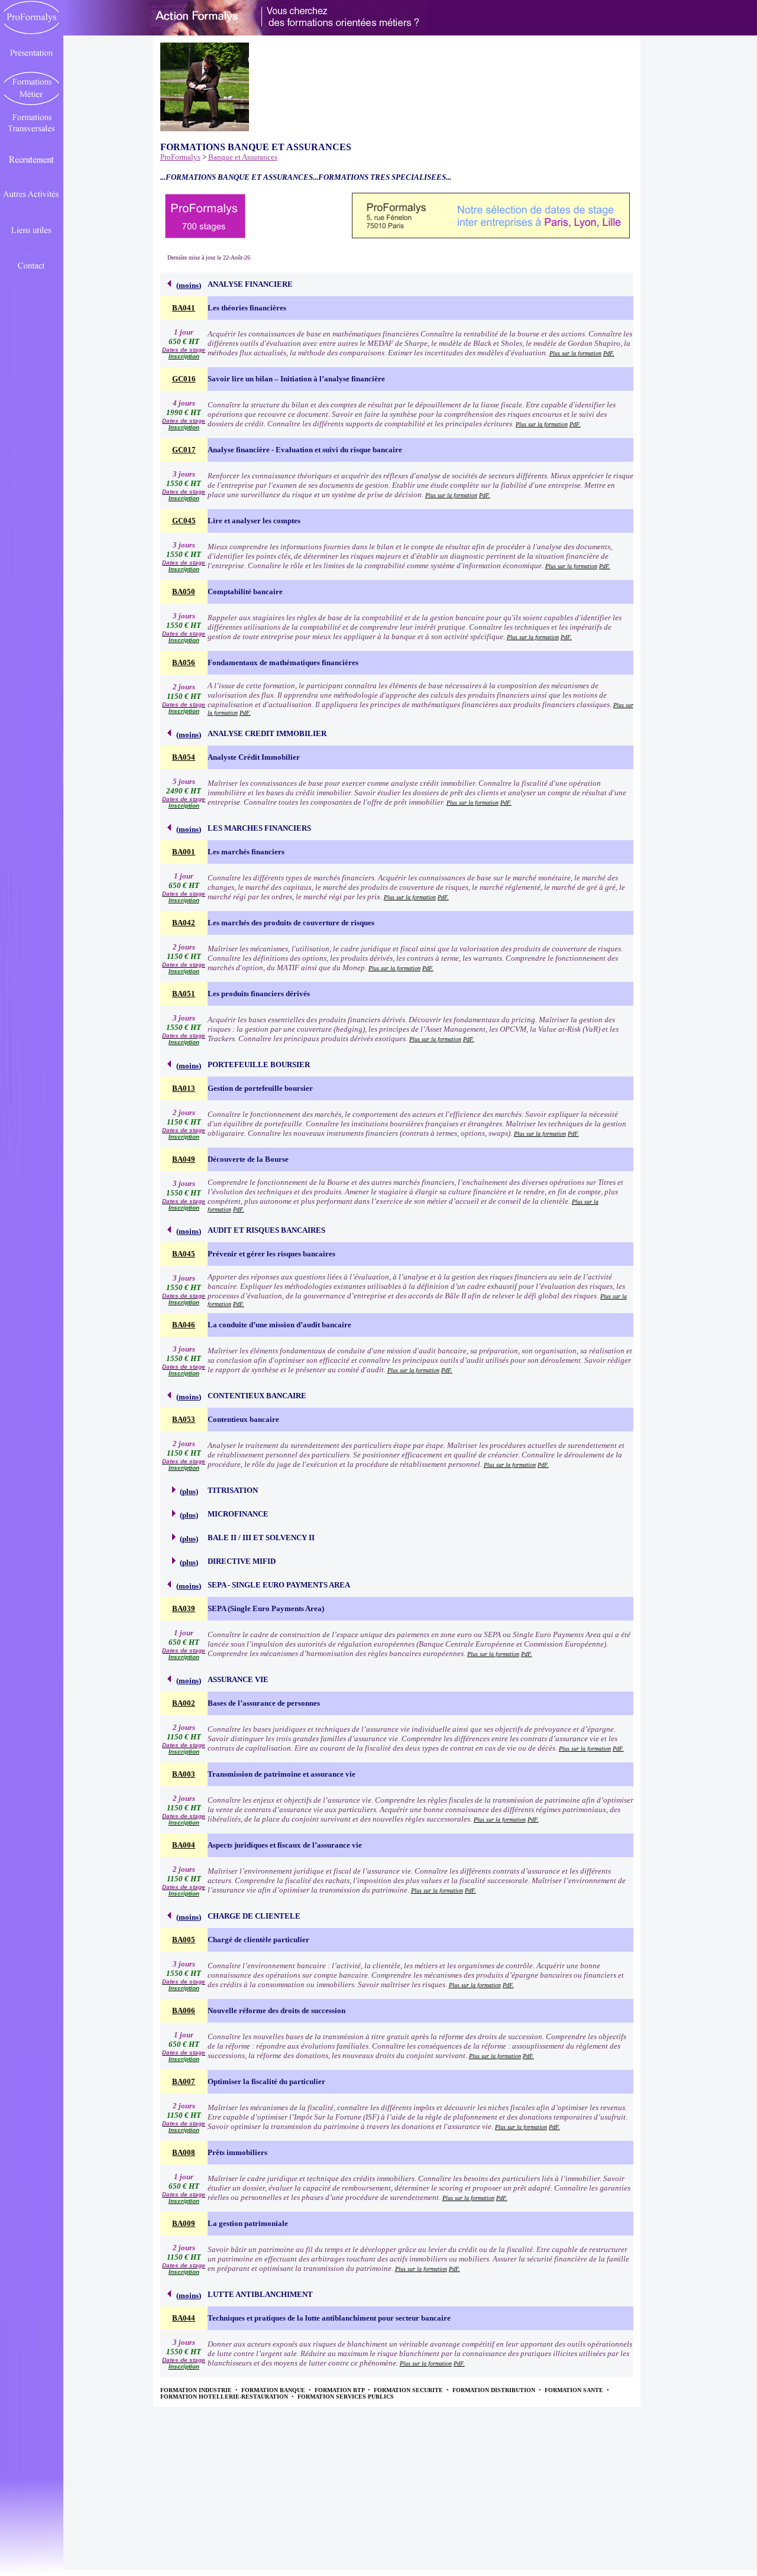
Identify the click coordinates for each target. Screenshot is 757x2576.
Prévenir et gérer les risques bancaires (271, 1254)
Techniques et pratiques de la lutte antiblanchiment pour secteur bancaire (329, 2318)
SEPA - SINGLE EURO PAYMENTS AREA (279, 1585)
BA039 (184, 1608)
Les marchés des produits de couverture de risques (291, 923)
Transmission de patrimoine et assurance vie (282, 1774)
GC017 (184, 450)
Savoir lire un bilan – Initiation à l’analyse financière (296, 379)
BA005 (184, 1940)
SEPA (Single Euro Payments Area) (266, 1608)
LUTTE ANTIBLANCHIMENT (260, 2294)
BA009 (184, 2223)
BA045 (184, 1254)
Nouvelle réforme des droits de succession (276, 2010)
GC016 (184, 379)
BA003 (184, 1774)
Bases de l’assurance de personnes (264, 1703)
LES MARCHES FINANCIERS (259, 828)
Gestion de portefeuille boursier (260, 1088)
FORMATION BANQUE (274, 2390)
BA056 (184, 662)
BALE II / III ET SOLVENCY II (261, 1538)
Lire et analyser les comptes (254, 521)
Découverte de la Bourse (248, 1159)
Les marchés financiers (246, 852)
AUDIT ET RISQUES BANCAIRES (266, 1230)
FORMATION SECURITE (409, 2390)
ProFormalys (180, 157)
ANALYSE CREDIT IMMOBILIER (267, 733)
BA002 (184, 1703)
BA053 (184, 1419)
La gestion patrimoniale (248, 2223)
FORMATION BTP (340, 2390)
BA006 (184, 2010)
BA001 (184, 852)
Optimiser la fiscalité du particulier (266, 2081)
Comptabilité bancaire (245, 592)
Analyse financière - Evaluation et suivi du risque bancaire (305, 450)
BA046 (184, 1325)
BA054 (184, 757)
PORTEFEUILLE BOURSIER (259, 1065)
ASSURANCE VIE (238, 1679)
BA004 (184, 1845)
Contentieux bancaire (243, 1419)
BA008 (184, 2152)
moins (189, 285)
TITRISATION (233, 1490)
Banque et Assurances (243, 157)
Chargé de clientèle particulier (258, 1940)
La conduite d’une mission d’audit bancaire (279, 1325)
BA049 (184, 1159)
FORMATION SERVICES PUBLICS (346, 2397)
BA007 (184, 2081)
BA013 (184, 1088)
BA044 (184, 2318)
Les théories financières (247, 308)
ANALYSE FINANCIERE (250, 284)
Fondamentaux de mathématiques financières (283, 662)
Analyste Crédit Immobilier (254, 757)
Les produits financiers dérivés (259, 994)
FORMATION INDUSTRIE (197, 2390)
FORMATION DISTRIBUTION (495, 2390)
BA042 (184, 923)
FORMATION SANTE (575, 2390)
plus (189, 1491)
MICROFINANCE (238, 1514)
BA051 (184, 994)
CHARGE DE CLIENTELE (254, 1916)
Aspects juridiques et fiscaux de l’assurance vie (285, 1845)
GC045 (184, 521)
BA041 (184, 308)
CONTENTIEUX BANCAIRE (257, 1396)
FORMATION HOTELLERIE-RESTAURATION (225, 2397)
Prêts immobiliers (237, 2152)
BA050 (184, 592)
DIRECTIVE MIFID (242, 1561)
